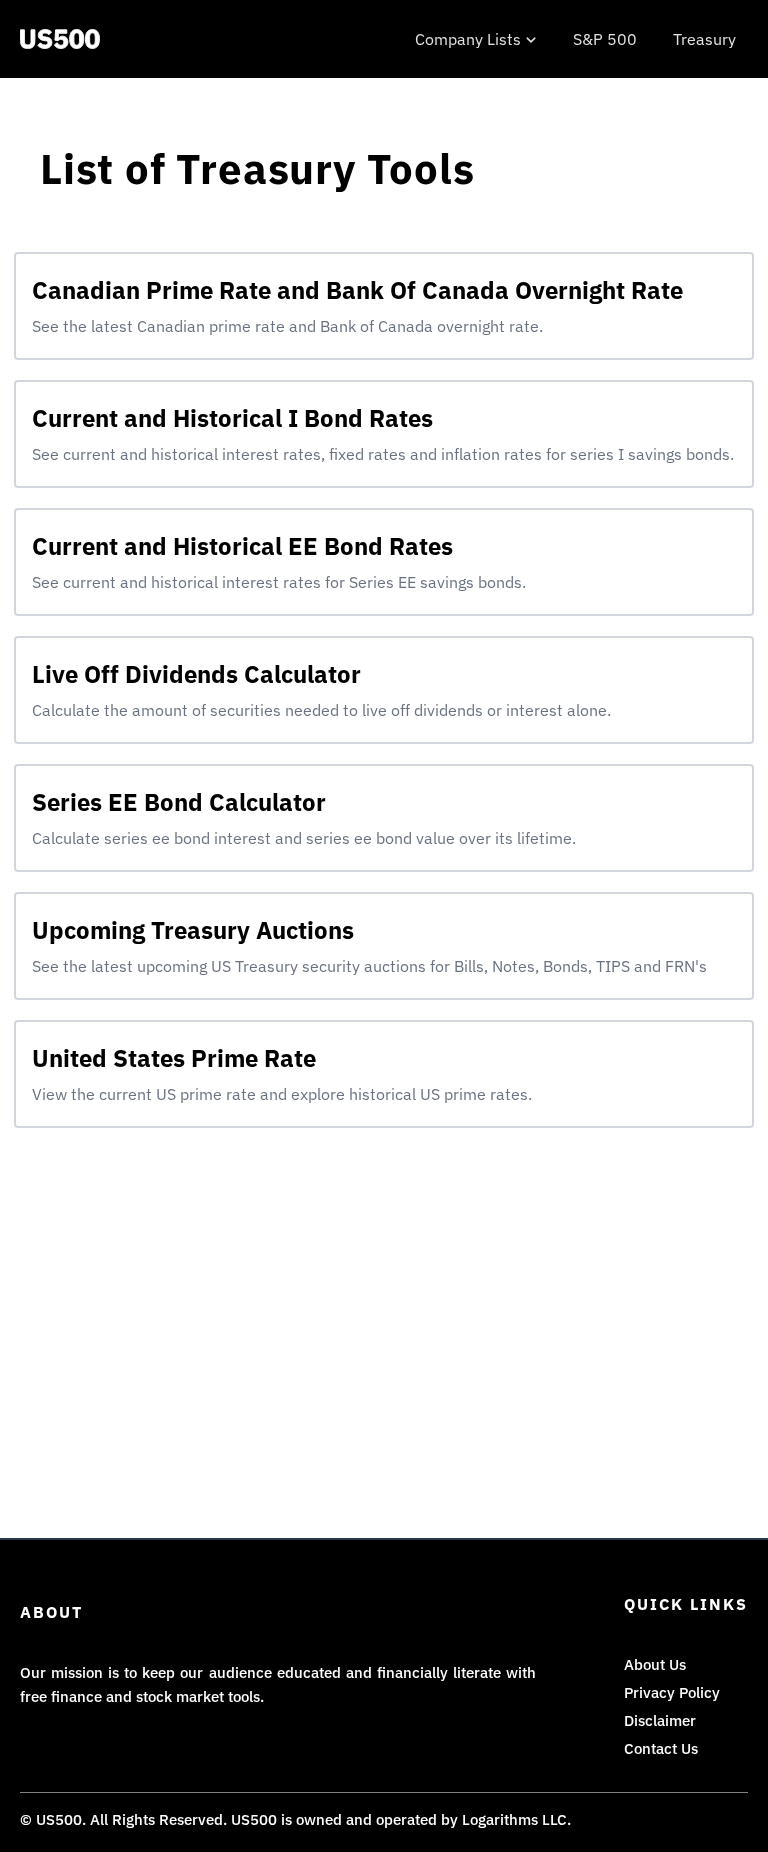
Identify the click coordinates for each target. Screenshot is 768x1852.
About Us (655, 1664)
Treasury (704, 39)
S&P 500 (605, 39)
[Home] (60, 39)
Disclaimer (660, 1720)
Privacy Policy (672, 1692)
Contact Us (661, 1748)
